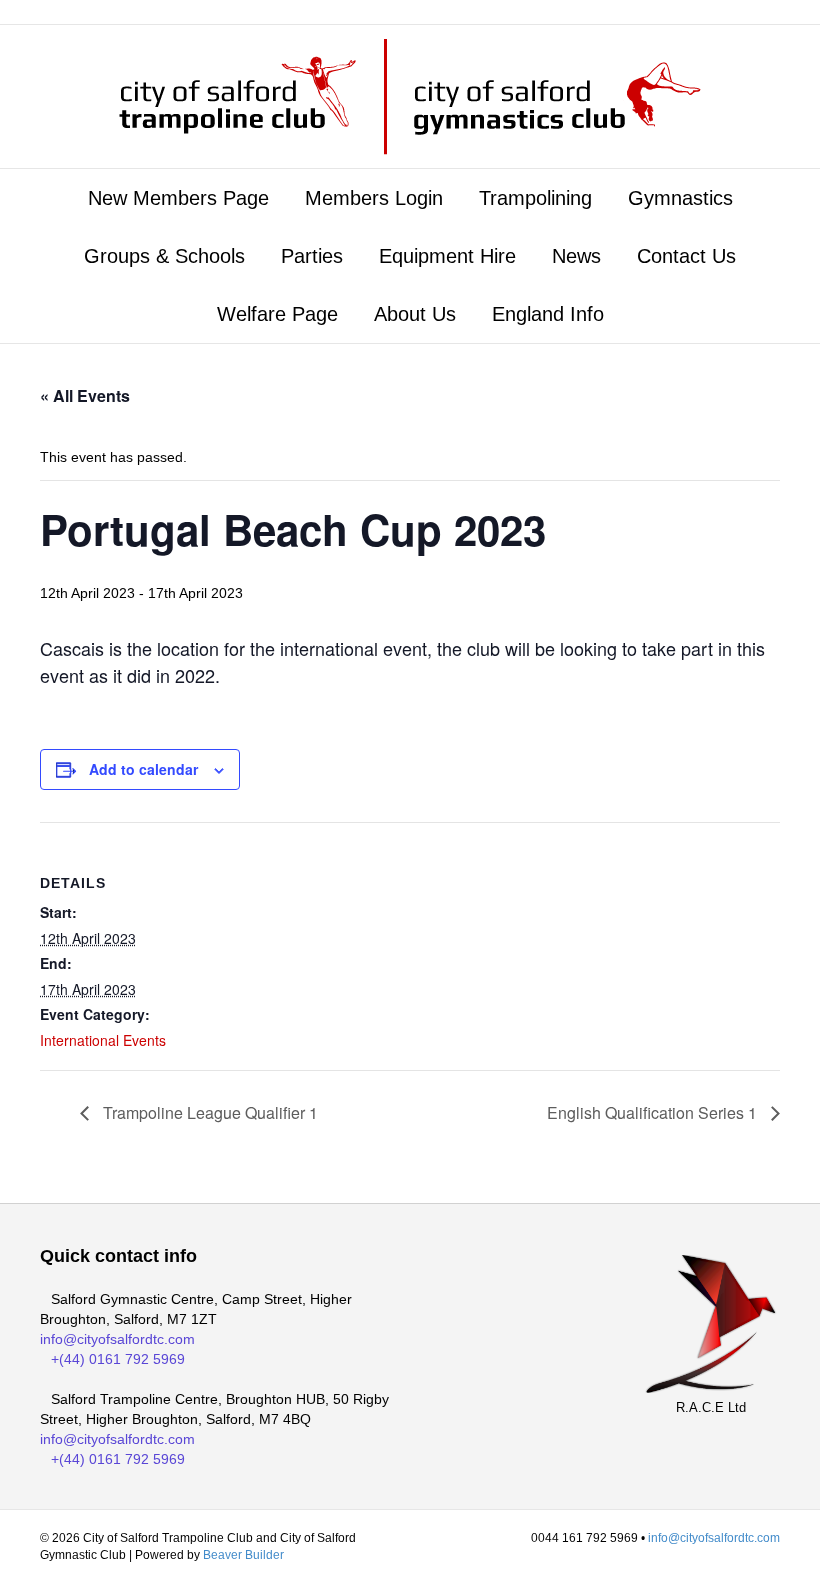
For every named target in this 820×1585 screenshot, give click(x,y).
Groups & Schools (164, 256)
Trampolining (535, 198)
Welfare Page (277, 314)
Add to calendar (143, 769)
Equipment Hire (447, 256)
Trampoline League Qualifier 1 (208, 1112)
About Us (415, 314)
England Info (548, 314)
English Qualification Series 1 (654, 1112)
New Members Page (178, 198)
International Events (103, 1040)
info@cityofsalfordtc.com (117, 1339)
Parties (312, 256)
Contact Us (686, 256)
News (576, 256)
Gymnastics (680, 198)
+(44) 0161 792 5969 (118, 1359)
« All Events (85, 395)
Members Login (374, 198)
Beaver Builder (243, 1555)
